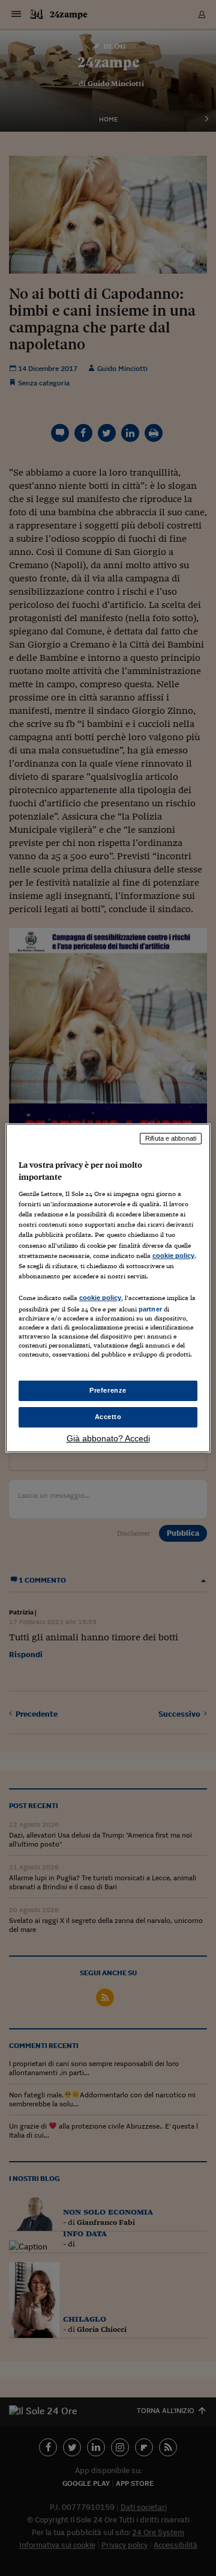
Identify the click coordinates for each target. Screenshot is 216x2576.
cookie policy (173, 1256)
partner (150, 1309)
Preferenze (108, 1390)
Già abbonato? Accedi (108, 1438)
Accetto (108, 1417)
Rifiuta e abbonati (171, 1138)
